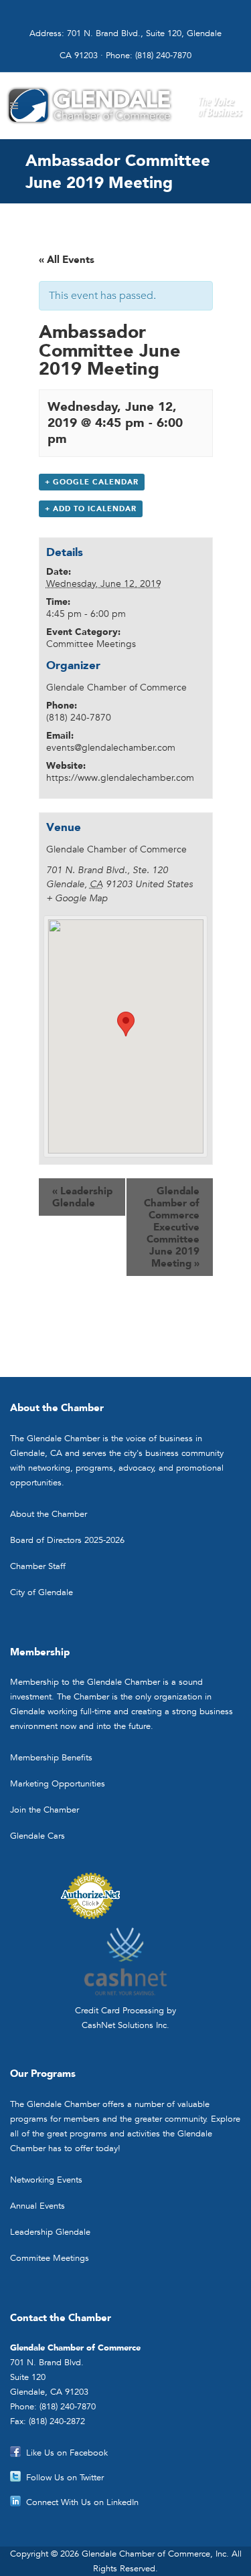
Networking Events (46, 2180)
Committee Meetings (91, 644)
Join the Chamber (45, 1810)
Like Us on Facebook (67, 2453)
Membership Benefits (51, 1757)
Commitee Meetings (50, 2258)
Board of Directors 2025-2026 (67, 1540)
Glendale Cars (37, 1836)
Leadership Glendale (82, 1197)
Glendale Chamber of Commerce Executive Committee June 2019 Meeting (172, 1227)
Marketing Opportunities (58, 1783)
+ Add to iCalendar (91, 509)
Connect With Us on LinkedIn (82, 2502)
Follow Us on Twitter (65, 2477)
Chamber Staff (38, 1566)
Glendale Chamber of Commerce (116, 687)
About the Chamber (49, 1514)
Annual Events (37, 2206)
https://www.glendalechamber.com (120, 777)
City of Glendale (41, 1592)
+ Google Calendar (92, 482)
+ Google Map (77, 898)
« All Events (67, 260)
